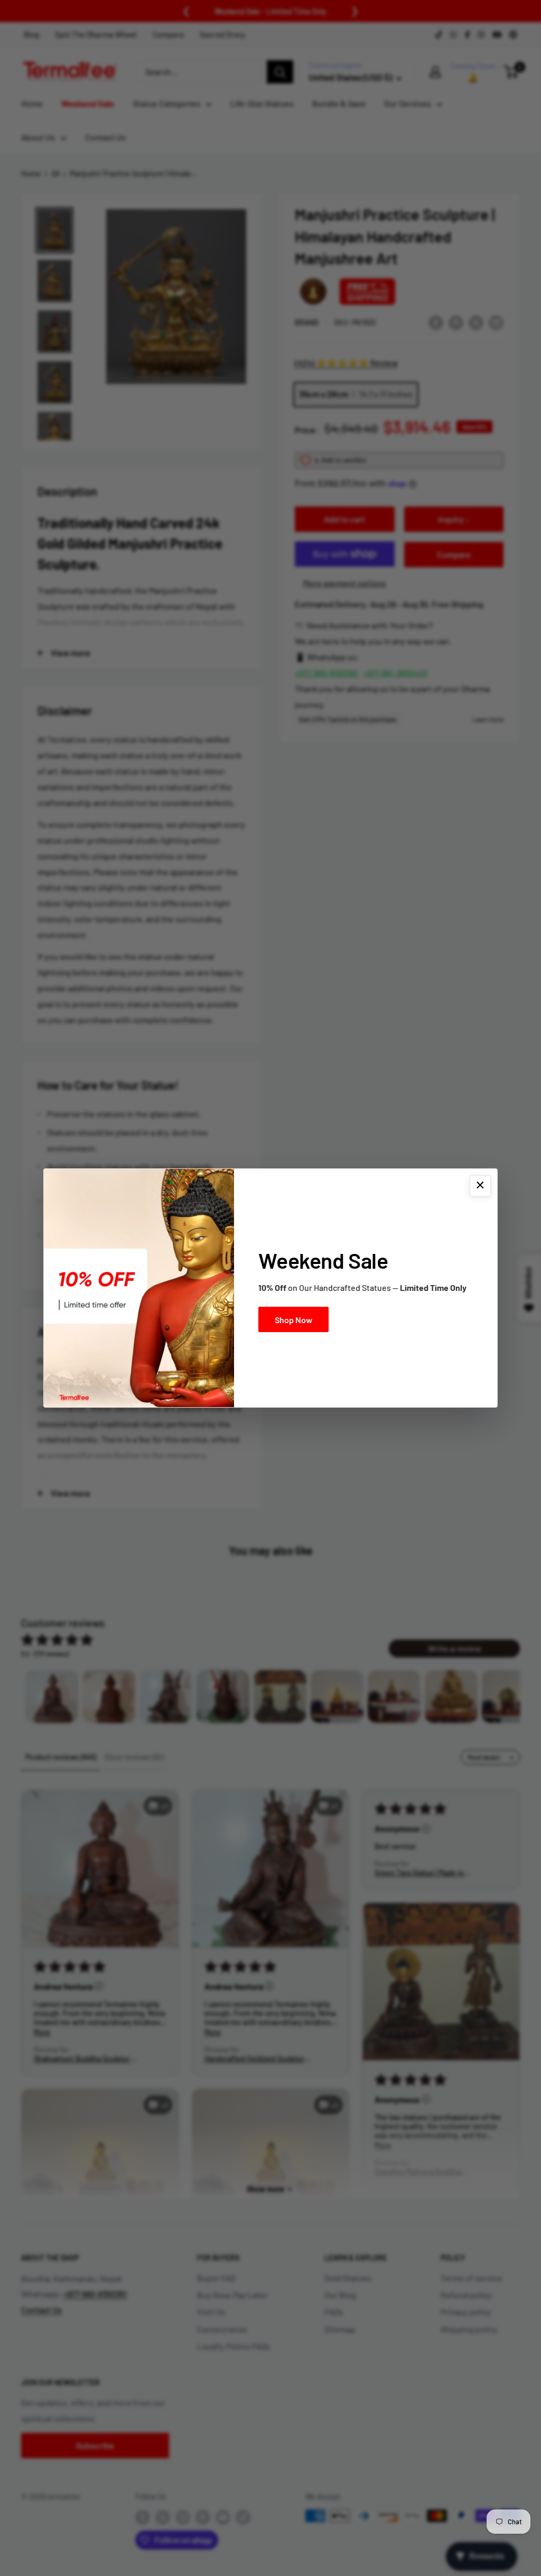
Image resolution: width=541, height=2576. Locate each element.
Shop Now (293, 1320)
